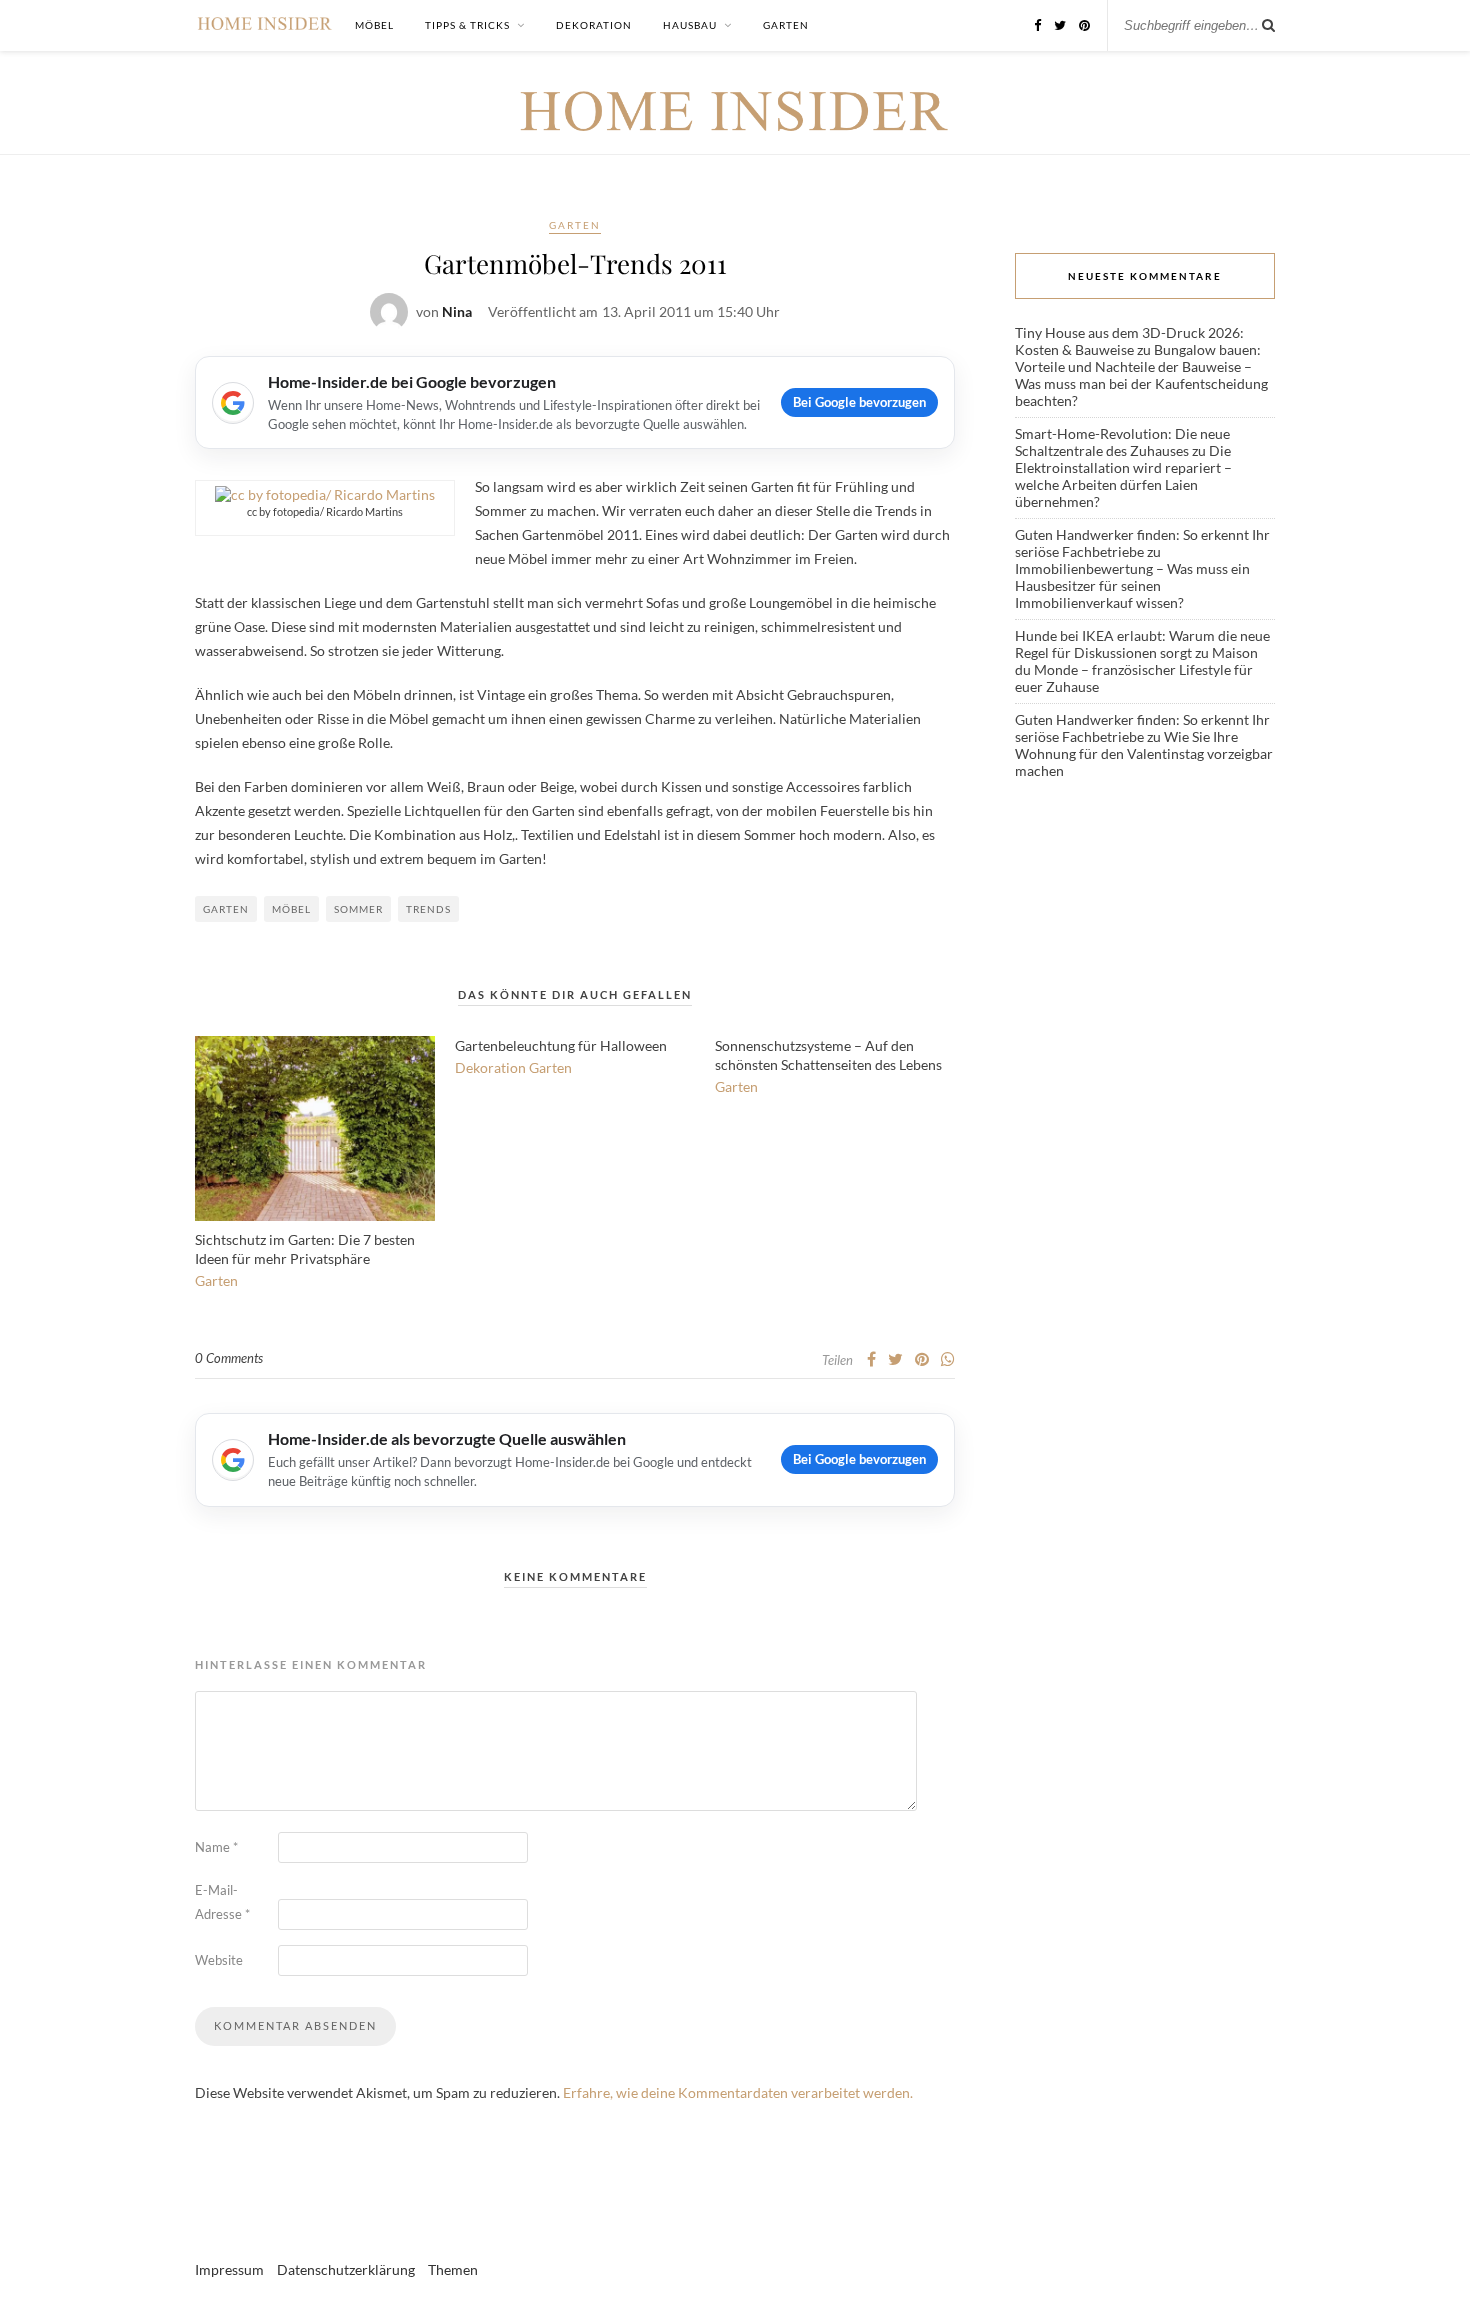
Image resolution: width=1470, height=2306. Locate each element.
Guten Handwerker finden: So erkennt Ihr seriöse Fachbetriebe (1142, 543)
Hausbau (690, 25)
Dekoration (594, 25)
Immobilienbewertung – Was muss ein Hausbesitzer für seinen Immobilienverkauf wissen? (1132, 585)
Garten (786, 25)
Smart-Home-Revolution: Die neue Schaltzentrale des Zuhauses (1122, 442)
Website (219, 1960)
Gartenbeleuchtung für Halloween (561, 1045)
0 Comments (229, 1358)
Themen (453, 2269)
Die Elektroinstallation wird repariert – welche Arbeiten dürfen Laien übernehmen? (1123, 476)
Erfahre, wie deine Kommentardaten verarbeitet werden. (738, 2092)
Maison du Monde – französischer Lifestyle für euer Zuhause (1136, 669)
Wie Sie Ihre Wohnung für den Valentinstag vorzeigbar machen (1144, 753)
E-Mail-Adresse (222, 1902)
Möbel (374, 25)
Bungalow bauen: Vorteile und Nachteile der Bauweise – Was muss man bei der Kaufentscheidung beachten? (1141, 375)
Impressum (229, 2269)
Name (216, 1847)
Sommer (358, 909)
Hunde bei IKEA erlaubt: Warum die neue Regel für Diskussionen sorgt (1142, 644)
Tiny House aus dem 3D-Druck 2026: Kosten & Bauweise (1129, 341)
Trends (428, 909)
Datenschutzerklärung (346, 2269)
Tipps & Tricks (467, 25)
